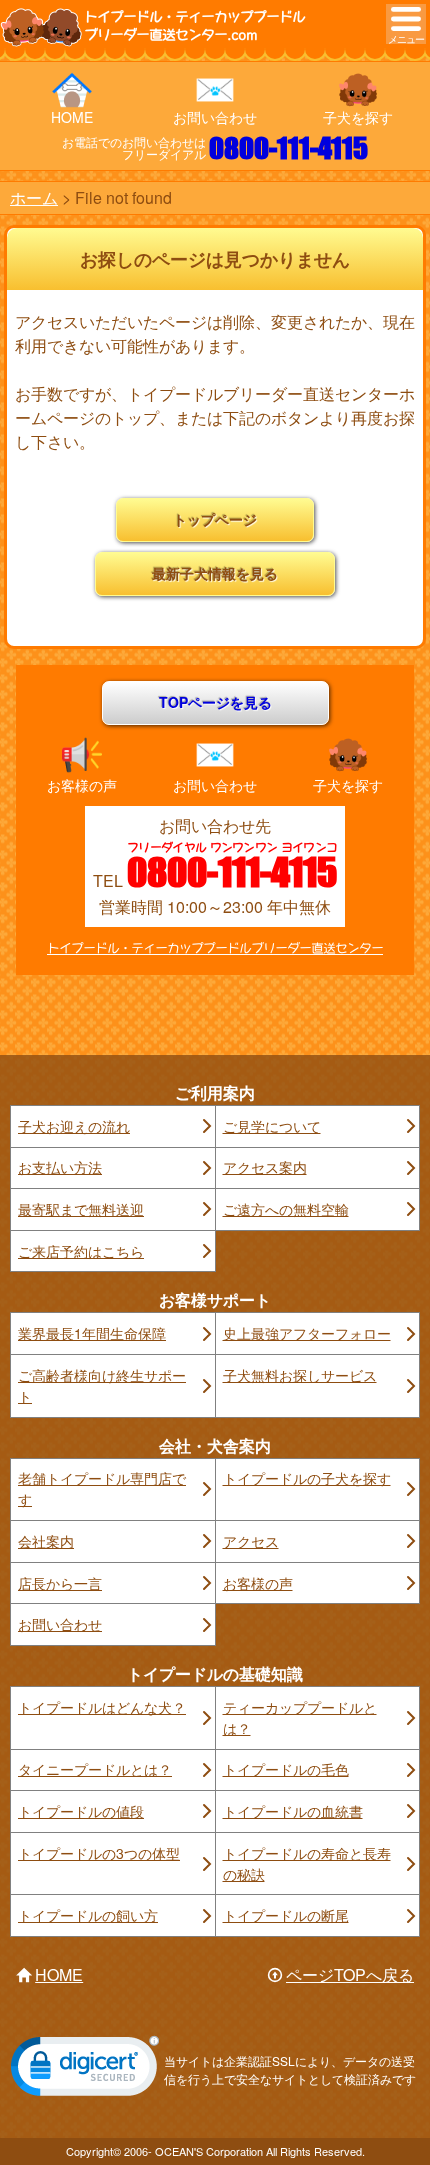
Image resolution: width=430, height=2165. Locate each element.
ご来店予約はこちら (81, 1251)
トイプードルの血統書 (293, 1811)
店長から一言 (60, 1583)
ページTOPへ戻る (350, 1974)
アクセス (251, 1541)
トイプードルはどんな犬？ (102, 1707)
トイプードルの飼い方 (88, 1915)
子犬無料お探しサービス (300, 1375)
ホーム (34, 197)
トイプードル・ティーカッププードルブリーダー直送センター (215, 948)
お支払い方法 (60, 1167)
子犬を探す (358, 117)
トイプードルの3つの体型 (99, 1853)
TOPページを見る (215, 702)
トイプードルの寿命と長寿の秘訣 (307, 1863)
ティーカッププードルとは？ (300, 1717)
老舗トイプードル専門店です (102, 1488)
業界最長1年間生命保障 (92, 1333)
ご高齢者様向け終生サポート (102, 1385)
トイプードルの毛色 (286, 1769)
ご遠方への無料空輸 (286, 1209)
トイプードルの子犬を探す (307, 1478)
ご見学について (272, 1126)
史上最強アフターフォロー (307, 1333)
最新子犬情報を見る (215, 573)
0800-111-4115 (288, 148)
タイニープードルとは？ (95, 1769)
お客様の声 (82, 785)
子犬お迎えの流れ (74, 1126)
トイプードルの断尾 (286, 1915)
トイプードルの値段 (81, 1811)
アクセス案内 (265, 1167)
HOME (72, 117)
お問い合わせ (215, 117)
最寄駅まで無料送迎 (81, 1209)
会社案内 (46, 1541)
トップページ (215, 519)
